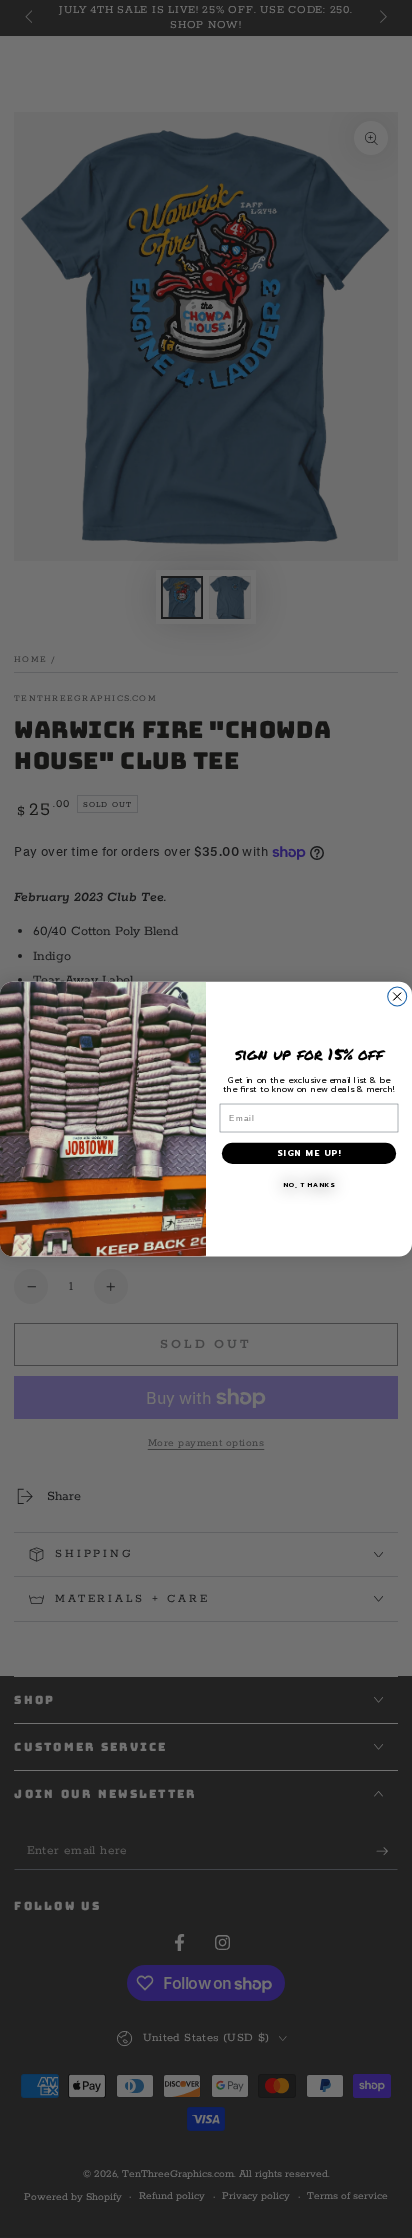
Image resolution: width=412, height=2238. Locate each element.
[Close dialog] (397, 996)
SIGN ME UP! (309, 1153)
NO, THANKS (309, 1185)
